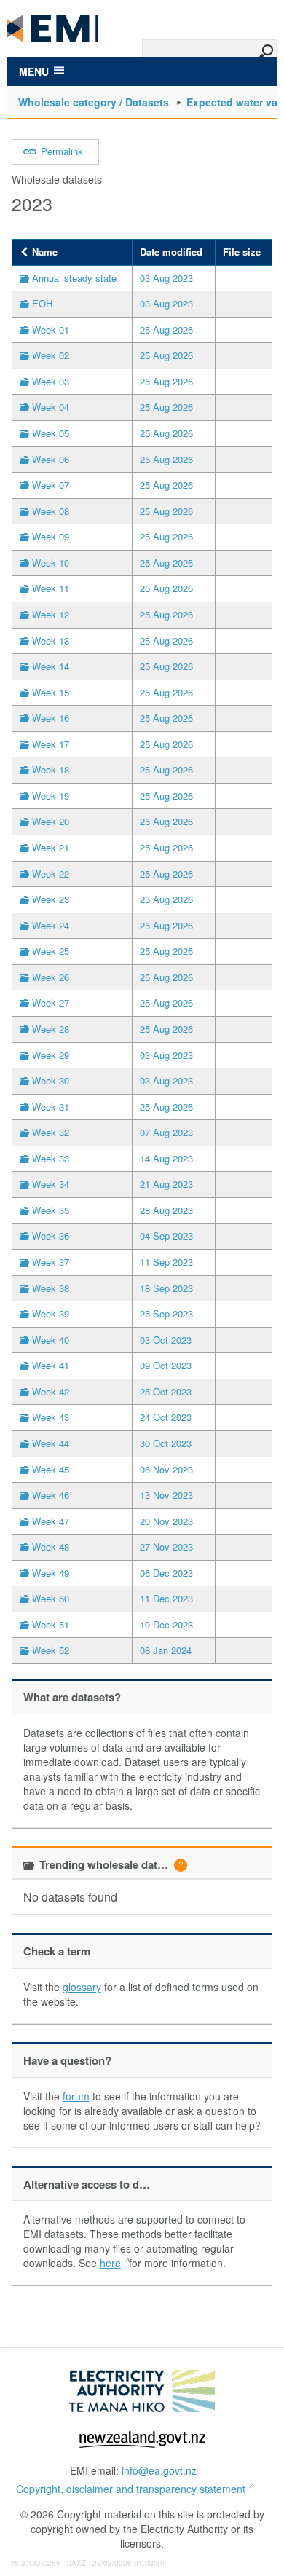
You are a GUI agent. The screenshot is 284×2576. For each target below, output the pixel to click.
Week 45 (51, 1469)
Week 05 (51, 433)
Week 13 (51, 641)
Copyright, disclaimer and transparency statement (131, 2489)
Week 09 (51, 536)
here (110, 2263)
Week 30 (51, 1080)
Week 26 (51, 977)
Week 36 (51, 1236)
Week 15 (51, 692)
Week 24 (51, 925)
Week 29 (51, 1055)
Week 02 (51, 355)
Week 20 (51, 821)
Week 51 (51, 1624)
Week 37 (51, 1262)
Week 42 (51, 1391)
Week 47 (51, 1521)
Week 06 (51, 459)
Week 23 (51, 899)
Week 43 (51, 1417)
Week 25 (51, 951)
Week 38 (51, 1288)
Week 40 (51, 1340)
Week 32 (51, 1132)
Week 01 (51, 330)
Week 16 (51, 718)
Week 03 (51, 381)
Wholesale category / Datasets (94, 102)
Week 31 (51, 1107)
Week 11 (51, 588)
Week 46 (51, 1495)
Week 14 (51, 666)
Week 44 (51, 1443)
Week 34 (51, 1184)
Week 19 (51, 796)
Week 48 (51, 1547)
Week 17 (51, 744)
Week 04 (51, 407)
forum (76, 2096)
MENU (34, 71)
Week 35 (51, 1210)
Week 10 (51, 563)
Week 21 (51, 847)
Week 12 (51, 614)
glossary (82, 1987)
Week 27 (51, 1003)
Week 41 (51, 1365)
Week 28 (51, 1029)
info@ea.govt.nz (159, 2470)
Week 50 (51, 1598)
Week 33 (51, 1158)
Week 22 (51, 874)
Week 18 (51, 769)
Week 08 (51, 511)
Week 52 (51, 1650)
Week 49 (51, 1573)
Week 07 (51, 485)
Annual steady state (74, 278)
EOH (42, 303)
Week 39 (51, 1313)
